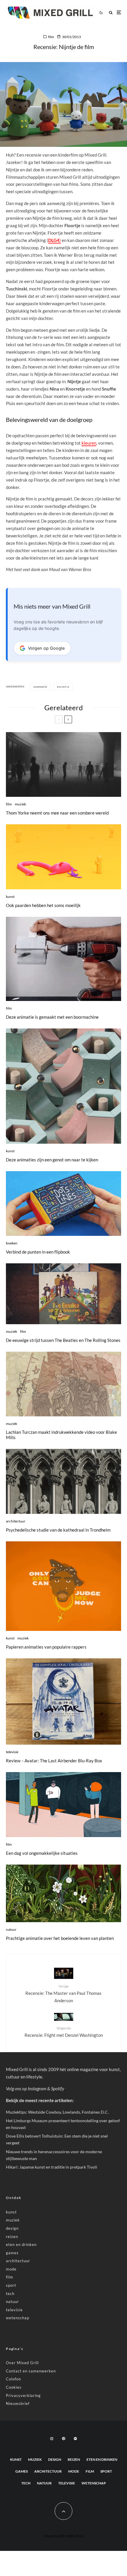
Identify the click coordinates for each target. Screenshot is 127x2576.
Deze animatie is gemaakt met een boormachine (52, 1017)
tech (10, 2294)
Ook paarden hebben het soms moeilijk (43, 905)
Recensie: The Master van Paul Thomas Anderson (63, 1993)
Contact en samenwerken (31, 2371)
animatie (41, 687)
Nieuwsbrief (18, 2403)
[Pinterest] (63, 2439)
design (12, 2228)
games (12, 2253)
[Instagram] (52, 2439)
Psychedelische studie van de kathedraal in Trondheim (58, 1530)
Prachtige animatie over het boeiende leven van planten (60, 1938)
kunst (10, 897)
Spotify (58, 2089)
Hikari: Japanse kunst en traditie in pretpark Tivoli (52, 2167)
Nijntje (64, 687)
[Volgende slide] (68, 719)
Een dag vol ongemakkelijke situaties (42, 1853)
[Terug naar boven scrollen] (63, 2511)
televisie (12, 1752)
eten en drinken (21, 2245)
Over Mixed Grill (22, 2363)
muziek (20, 804)
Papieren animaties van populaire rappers (46, 1647)
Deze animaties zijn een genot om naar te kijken (52, 1160)
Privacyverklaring (23, 2395)
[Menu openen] (119, 13)
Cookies (14, 2387)
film (51, 37)
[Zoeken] (111, 13)
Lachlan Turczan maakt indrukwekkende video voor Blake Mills (61, 1435)
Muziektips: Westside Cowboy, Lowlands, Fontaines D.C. (57, 2112)
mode (11, 2269)
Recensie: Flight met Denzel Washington (64, 2032)
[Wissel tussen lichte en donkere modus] (101, 12)
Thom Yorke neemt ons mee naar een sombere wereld (57, 813)
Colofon (13, 2379)
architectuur (16, 1521)
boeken (12, 1243)
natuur (11, 1929)
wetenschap (18, 2318)
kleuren (89, 443)
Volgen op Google (46, 648)
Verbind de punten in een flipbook (38, 1252)
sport (11, 2285)
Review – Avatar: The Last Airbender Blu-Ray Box (54, 1761)
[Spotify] (75, 2439)
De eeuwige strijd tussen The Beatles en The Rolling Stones (63, 1340)
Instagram (37, 2089)
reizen (12, 2237)
